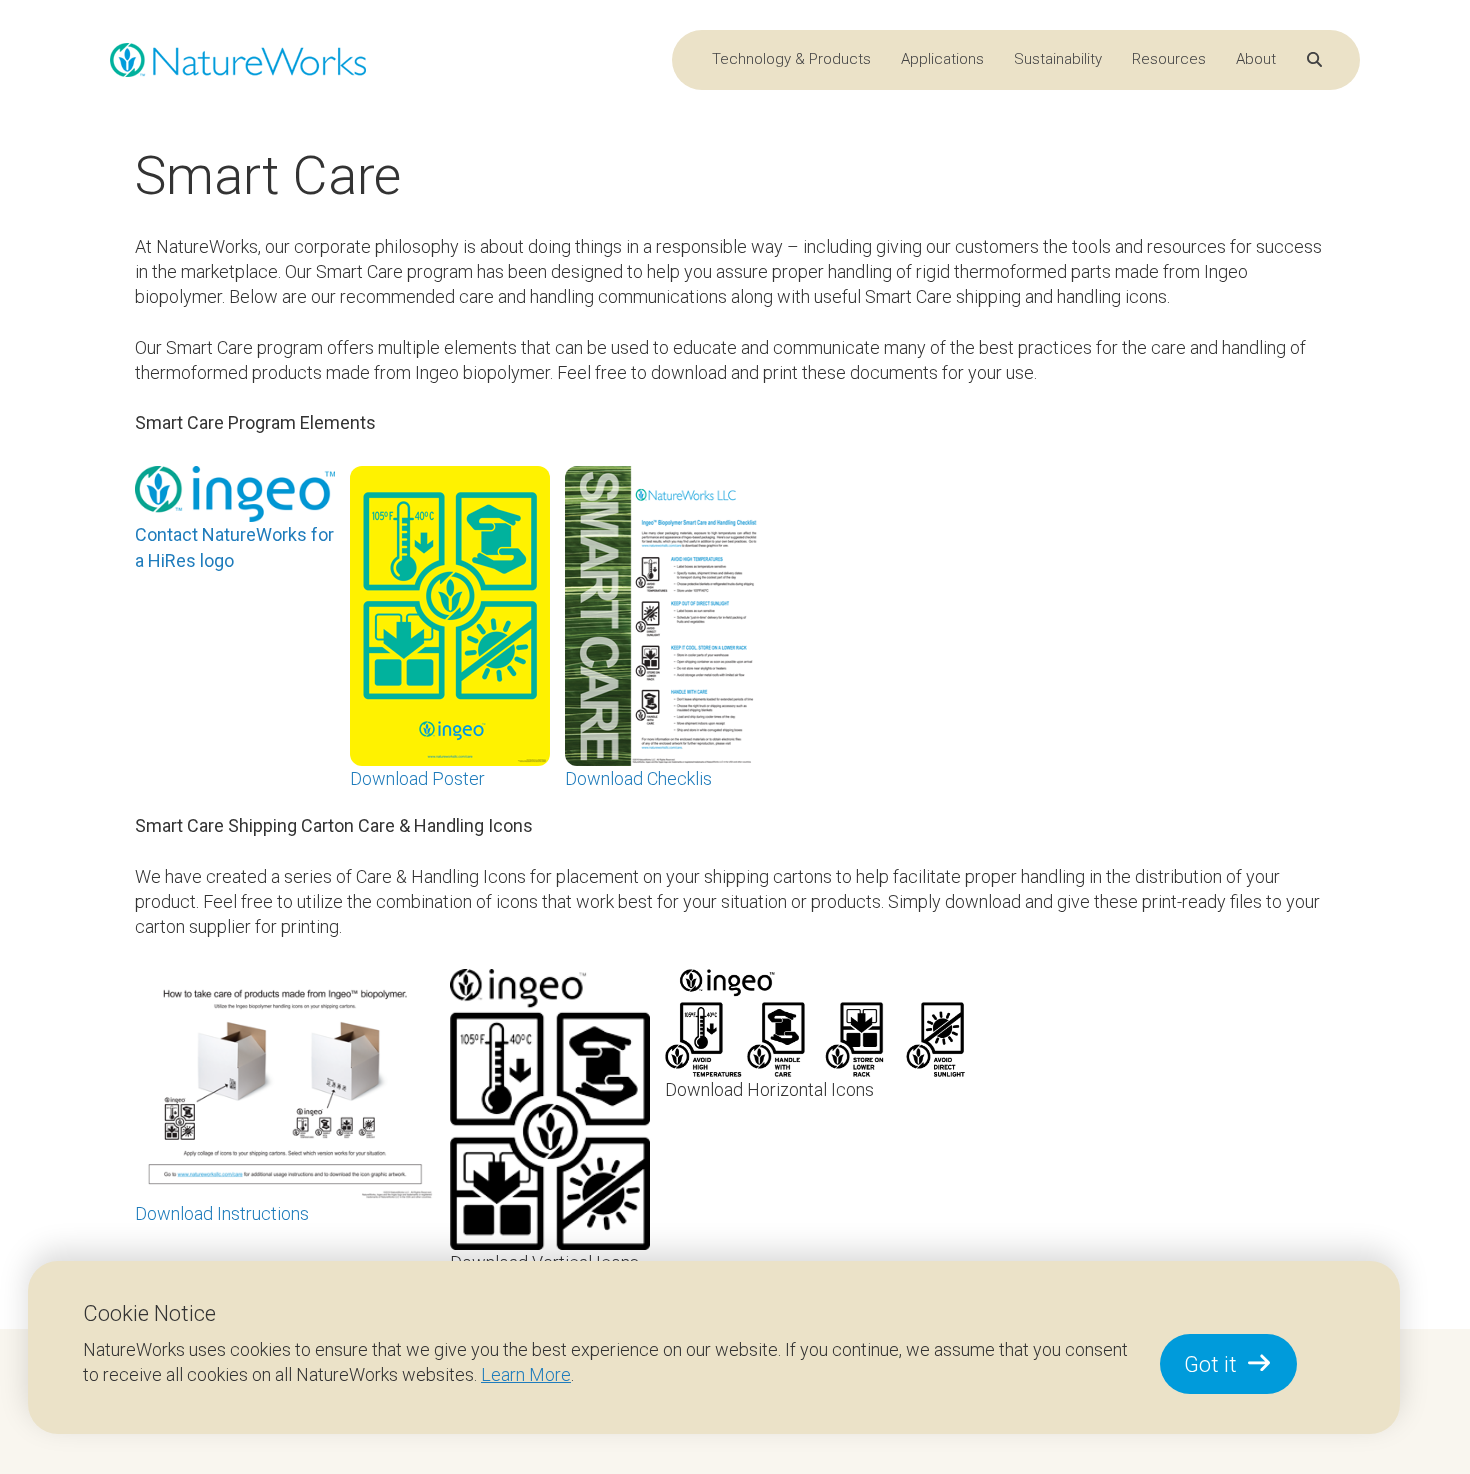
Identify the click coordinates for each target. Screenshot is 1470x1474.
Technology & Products (791, 59)
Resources (1169, 59)
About (1256, 59)
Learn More (526, 1374)
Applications (942, 59)
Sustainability (1058, 59)
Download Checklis (638, 778)
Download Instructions (222, 1213)
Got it (1210, 1364)
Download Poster (417, 778)
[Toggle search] (1314, 60)
